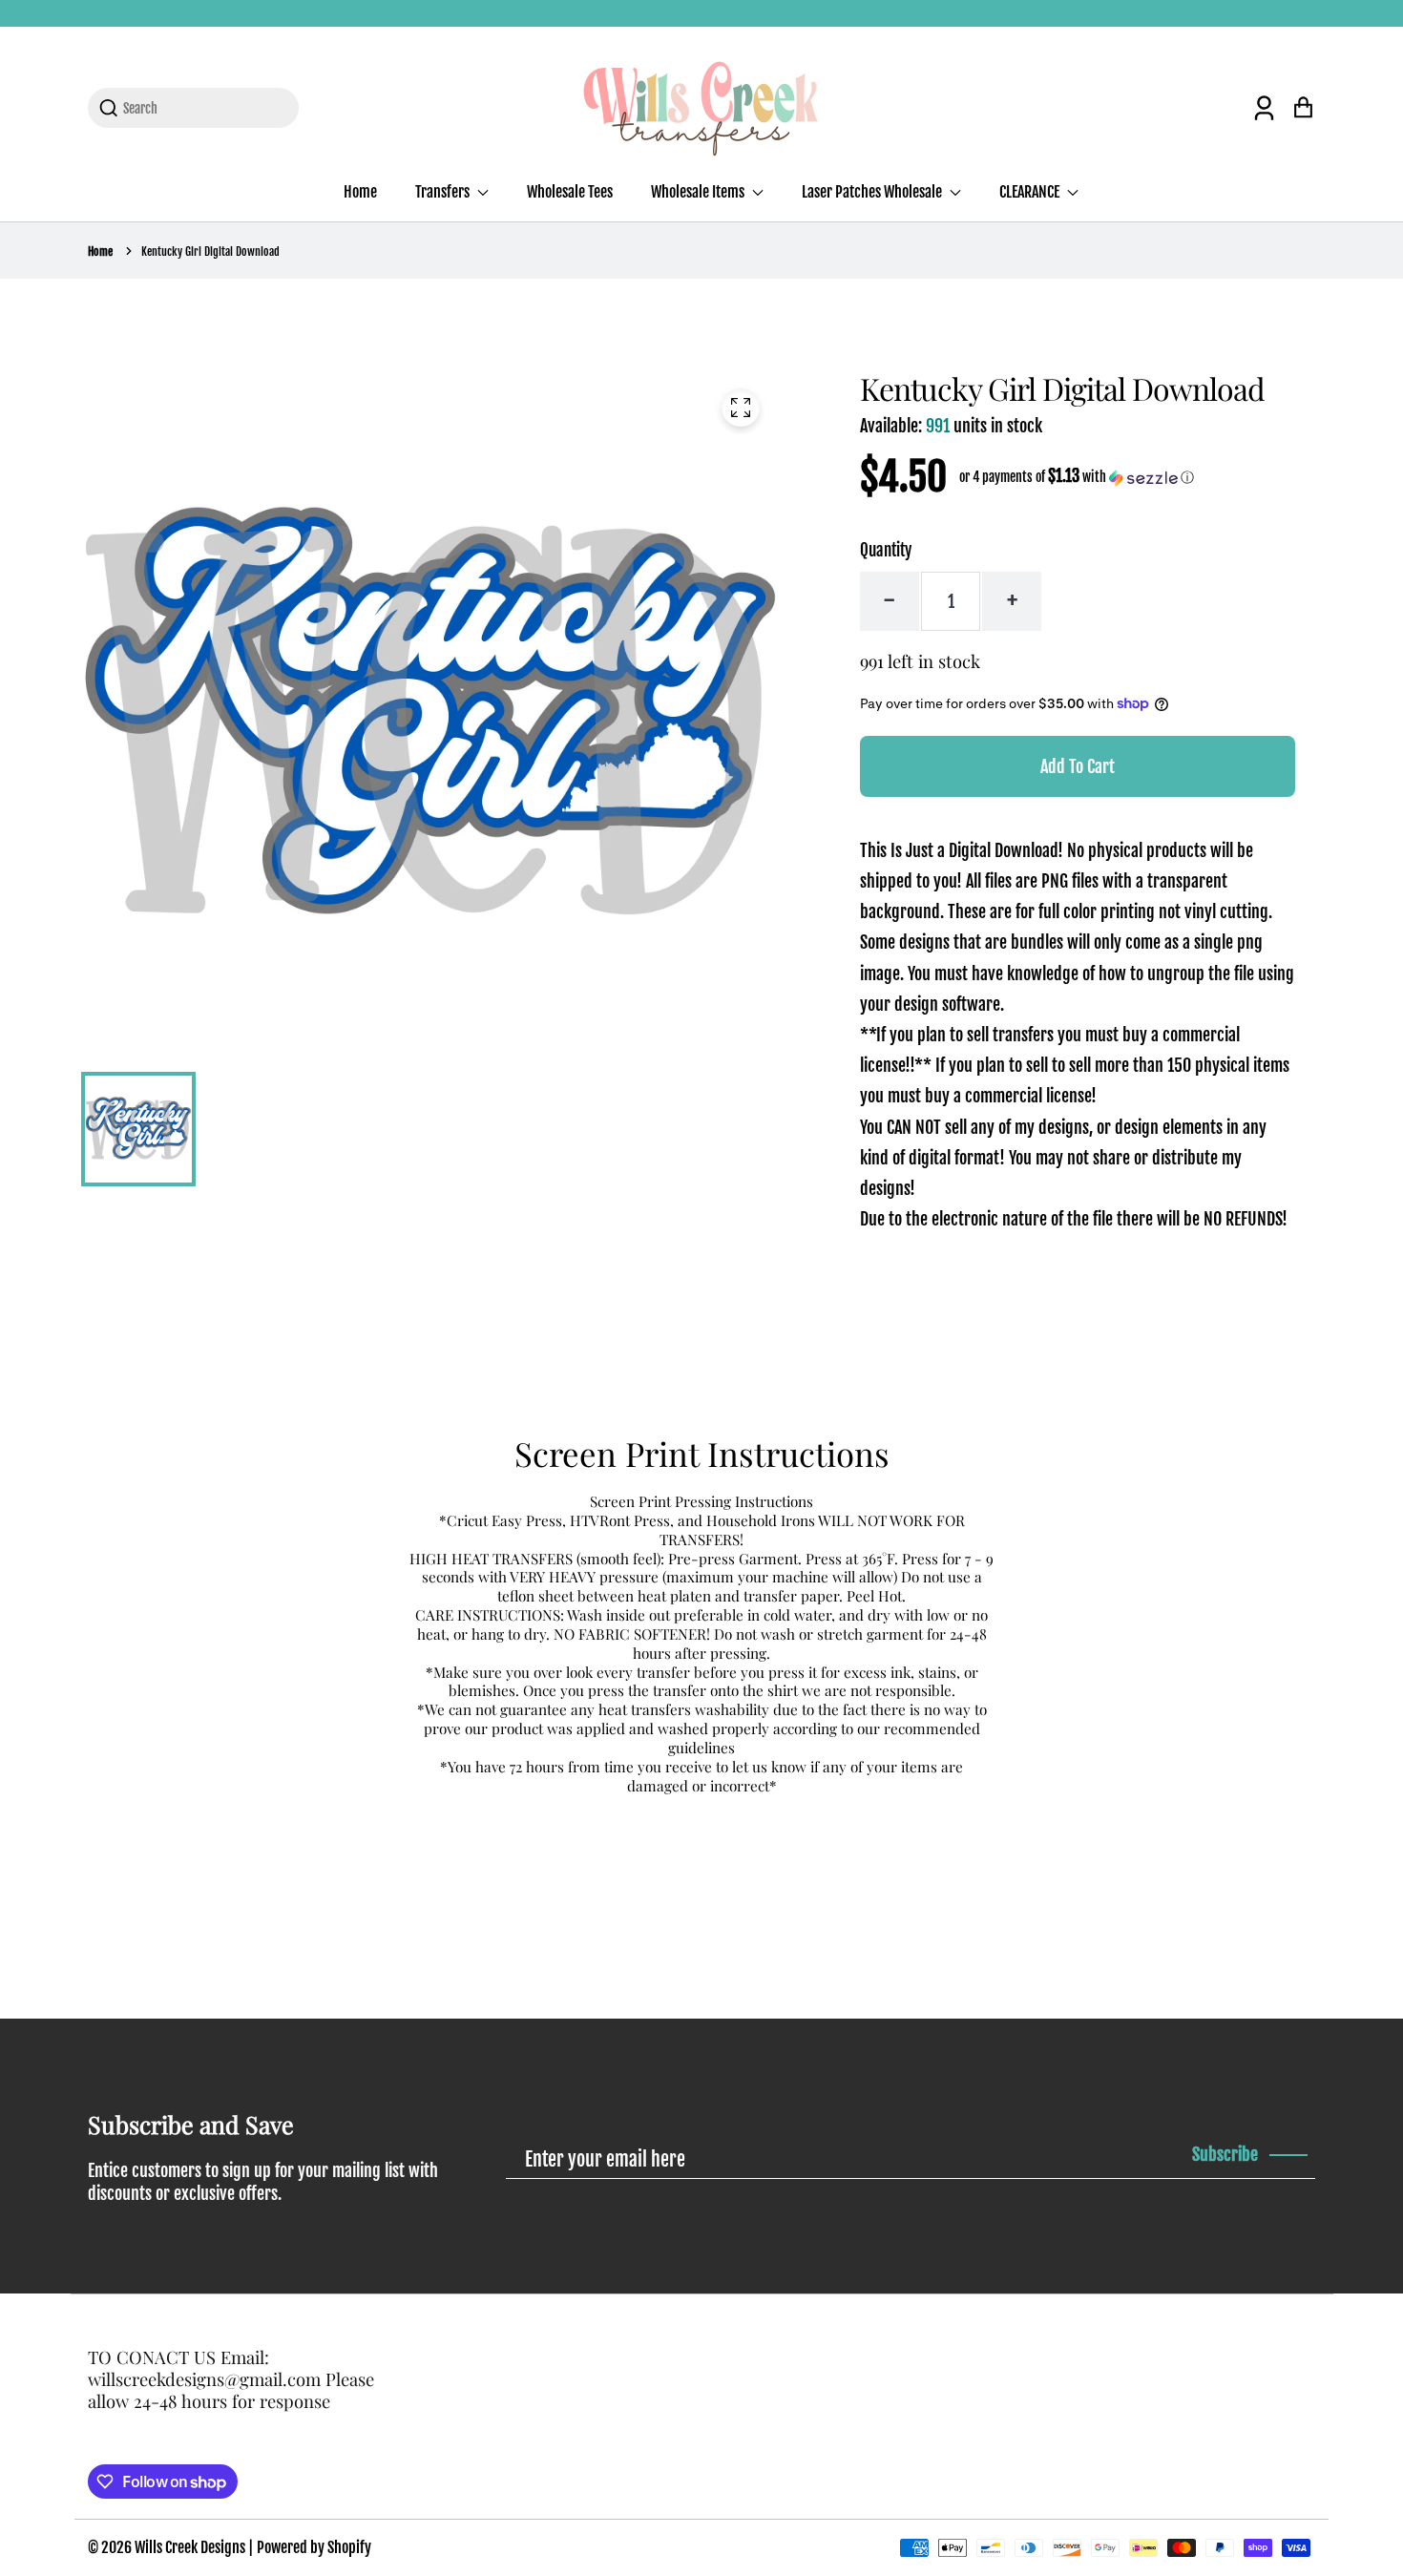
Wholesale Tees (570, 192)
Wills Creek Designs (190, 2547)
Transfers (444, 192)
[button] (1077, 477)
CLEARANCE (1031, 192)
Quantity (886, 550)
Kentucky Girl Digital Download (210, 251)
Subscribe (1225, 2154)
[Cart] (1303, 107)
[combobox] (205, 108)
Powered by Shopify (314, 2547)
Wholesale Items (699, 192)
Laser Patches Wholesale (873, 192)
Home (360, 192)
